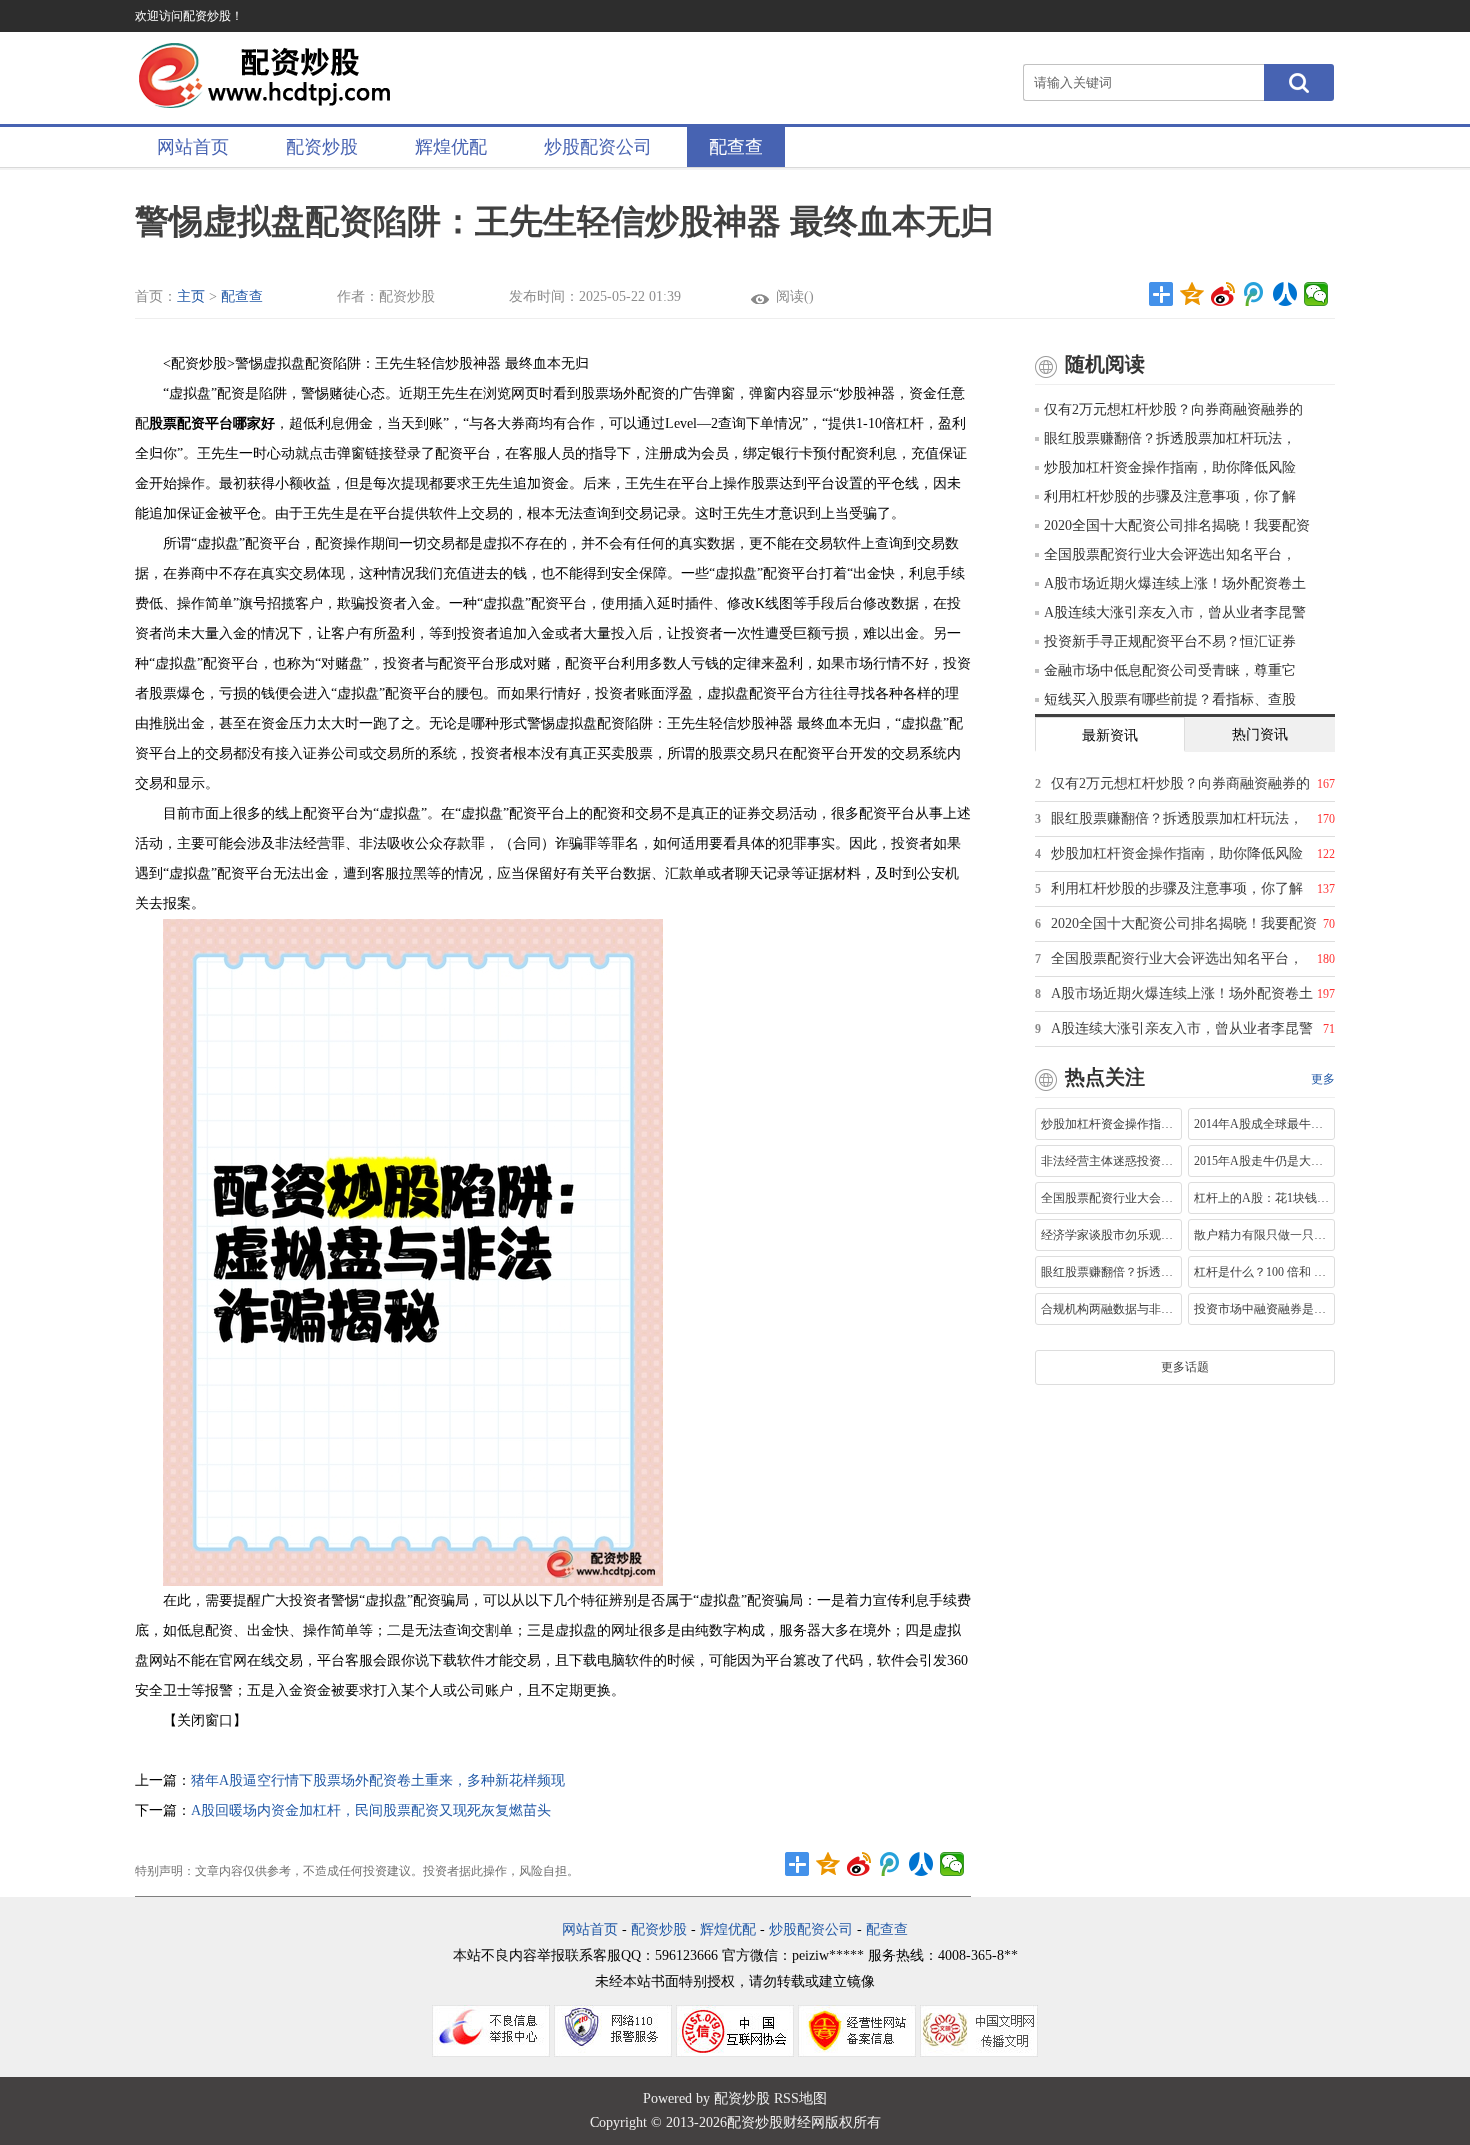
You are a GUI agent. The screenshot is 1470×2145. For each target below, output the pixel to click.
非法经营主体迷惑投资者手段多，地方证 (1108, 1161)
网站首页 (193, 147)
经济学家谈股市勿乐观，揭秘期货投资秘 (1108, 1235)
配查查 (736, 147)
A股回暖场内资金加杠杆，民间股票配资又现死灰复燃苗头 (371, 1810)
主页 (191, 296)
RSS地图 (800, 2098)
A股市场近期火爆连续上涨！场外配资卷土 (1175, 583)
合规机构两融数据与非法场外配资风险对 (1108, 1309)
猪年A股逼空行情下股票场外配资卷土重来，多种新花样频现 (378, 1780)
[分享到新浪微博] (1223, 294)
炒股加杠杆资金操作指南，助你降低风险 (1170, 467)
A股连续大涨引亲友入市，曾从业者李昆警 (1175, 612)
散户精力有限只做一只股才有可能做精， (1261, 1235)
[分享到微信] (1316, 294)
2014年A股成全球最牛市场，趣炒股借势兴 (1261, 1124)
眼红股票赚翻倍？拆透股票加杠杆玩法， (1170, 438)
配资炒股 (322, 147)
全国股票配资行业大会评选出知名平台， (1170, 554)
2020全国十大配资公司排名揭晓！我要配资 (1177, 525)
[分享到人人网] (1285, 294)
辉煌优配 (451, 147)
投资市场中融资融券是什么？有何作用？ (1261, 1309)
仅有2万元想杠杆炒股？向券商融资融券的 (1173, 409)
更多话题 (1185, 1367)
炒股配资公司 (598, 147)
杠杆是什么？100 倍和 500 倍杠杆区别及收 (1261, 1272)
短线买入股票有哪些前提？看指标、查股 (1170, 699)
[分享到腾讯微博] (1254, 294)
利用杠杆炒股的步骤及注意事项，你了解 (1170, 496)
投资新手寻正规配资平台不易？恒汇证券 (1170, 641)
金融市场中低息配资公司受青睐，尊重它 (1170, 670)
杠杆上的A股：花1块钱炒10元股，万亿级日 (1261, 1198)
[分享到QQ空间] (1192, 294)
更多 (1323, 1079)
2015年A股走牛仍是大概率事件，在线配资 (1261, 1161)
